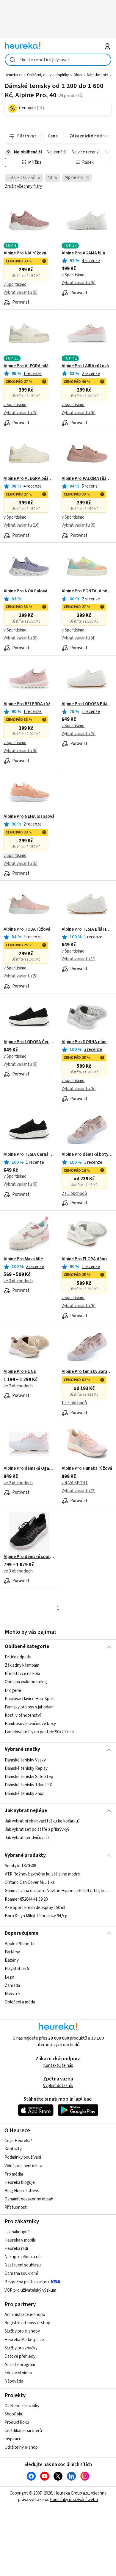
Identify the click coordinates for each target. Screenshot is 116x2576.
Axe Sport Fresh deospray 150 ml (35, 1908)
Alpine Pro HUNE (20, 1372)
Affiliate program (20, 2365)
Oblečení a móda (20, 2002)
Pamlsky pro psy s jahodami (30, 1707)
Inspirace (13, 2439)
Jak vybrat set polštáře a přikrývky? (37, 1830)
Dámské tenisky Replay (26, 1768)
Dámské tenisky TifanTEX (28, 1785)
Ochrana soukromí (21, 2273)
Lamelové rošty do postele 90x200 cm (39, 1732)
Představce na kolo (22, 1674)
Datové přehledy (20, 2356)
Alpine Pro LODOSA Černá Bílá (29, 1042)
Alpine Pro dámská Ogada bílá (29, 1469)
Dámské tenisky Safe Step (29, 1777)
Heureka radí (16, 2249)
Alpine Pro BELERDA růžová (29, 704)
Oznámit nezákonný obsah (29, 2199)
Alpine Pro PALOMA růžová (87, 479)
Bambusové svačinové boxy (30, 1724)
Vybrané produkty (25, 1855)
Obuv (78, 75)
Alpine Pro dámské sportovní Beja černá (29, 1557)
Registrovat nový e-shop (27, 2323)
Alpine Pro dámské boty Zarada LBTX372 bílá (87, 1155)
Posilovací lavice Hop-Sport (30, 1699)
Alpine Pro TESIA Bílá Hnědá (87, 929)
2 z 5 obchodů (74, 1194)
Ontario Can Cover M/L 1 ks (30, 1882)
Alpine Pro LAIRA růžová (85, 366)
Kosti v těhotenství (23, 1715)
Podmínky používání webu (74, 2500)
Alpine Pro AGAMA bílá (83, 253)
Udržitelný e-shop (21, 2447)
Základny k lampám (22, 1665)
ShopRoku (14, 2414)
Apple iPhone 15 (20, 1944)
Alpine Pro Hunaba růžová (87, 1469)
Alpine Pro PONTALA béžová (87, 591)
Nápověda (14, 2381)
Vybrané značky (22, 1749)
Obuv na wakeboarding (26, 1682)
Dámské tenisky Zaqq (25, 1793)
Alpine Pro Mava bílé (23, 1259)
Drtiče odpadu (18, 1657)
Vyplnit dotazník (58, 2086)
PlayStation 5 (17, 1969)
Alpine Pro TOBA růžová (27, 929)
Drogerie (13, 1691)
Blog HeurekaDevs (22, 2191)
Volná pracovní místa (23, 2166)
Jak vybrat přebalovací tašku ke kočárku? (42, 1821)
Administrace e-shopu (25, 2315)
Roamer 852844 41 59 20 (26, 1899)
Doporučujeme (22, 1933)
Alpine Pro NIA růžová (25, 253)
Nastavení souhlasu (23, 2265)
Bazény (12, 1960)
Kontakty (13, 2149)
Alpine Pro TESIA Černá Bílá (29, 1155)
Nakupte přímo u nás (23, 2257)
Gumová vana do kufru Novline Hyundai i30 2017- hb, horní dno (58, 1891)
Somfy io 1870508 (20, 1866)
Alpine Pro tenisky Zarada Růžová (87, 1372)
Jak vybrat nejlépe (26, 1811)
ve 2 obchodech (18, 1386)
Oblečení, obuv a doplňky (48, 75)
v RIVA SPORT (75, 1483)
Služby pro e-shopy (22, 2331)
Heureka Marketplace (24, 2340)
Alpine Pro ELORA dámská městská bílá (87, 1259)
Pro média (14, 2174)
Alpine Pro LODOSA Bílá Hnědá (87, 704)
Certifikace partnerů (23, 2431)
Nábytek (13, 1994)
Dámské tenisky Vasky (25, 1760)
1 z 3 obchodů (74, 1403)
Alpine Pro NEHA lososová (29, 817)
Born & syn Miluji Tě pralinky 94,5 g (36, 1916)
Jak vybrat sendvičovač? (27, 1838)
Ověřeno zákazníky (22, 2406)
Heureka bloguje (20, 2183)
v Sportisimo (15, 284)
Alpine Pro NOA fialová (25, 591)
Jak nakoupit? (17, 2232)
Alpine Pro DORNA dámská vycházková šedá (87, 1042)
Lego (10, 1977)
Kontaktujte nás (58, 2066)
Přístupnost (16, 2207)
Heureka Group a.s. (72, 2493)
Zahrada (12, 1986)
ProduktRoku (17, 2422)
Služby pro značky (21, 2348)
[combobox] (58, 60)
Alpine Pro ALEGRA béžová (29, 479)
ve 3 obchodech (18, 1281)
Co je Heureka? (18, 2141)
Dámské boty (97, 75)
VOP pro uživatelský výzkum (30, 2290)
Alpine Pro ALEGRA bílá (26, 366)
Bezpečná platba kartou (27, 2282)
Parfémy (12, 1952)
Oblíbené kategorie (27, 1647)
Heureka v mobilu (20, 2240)
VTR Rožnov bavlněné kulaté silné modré (42, 1874)
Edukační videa (18, 2373)
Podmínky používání (23, 2157)
